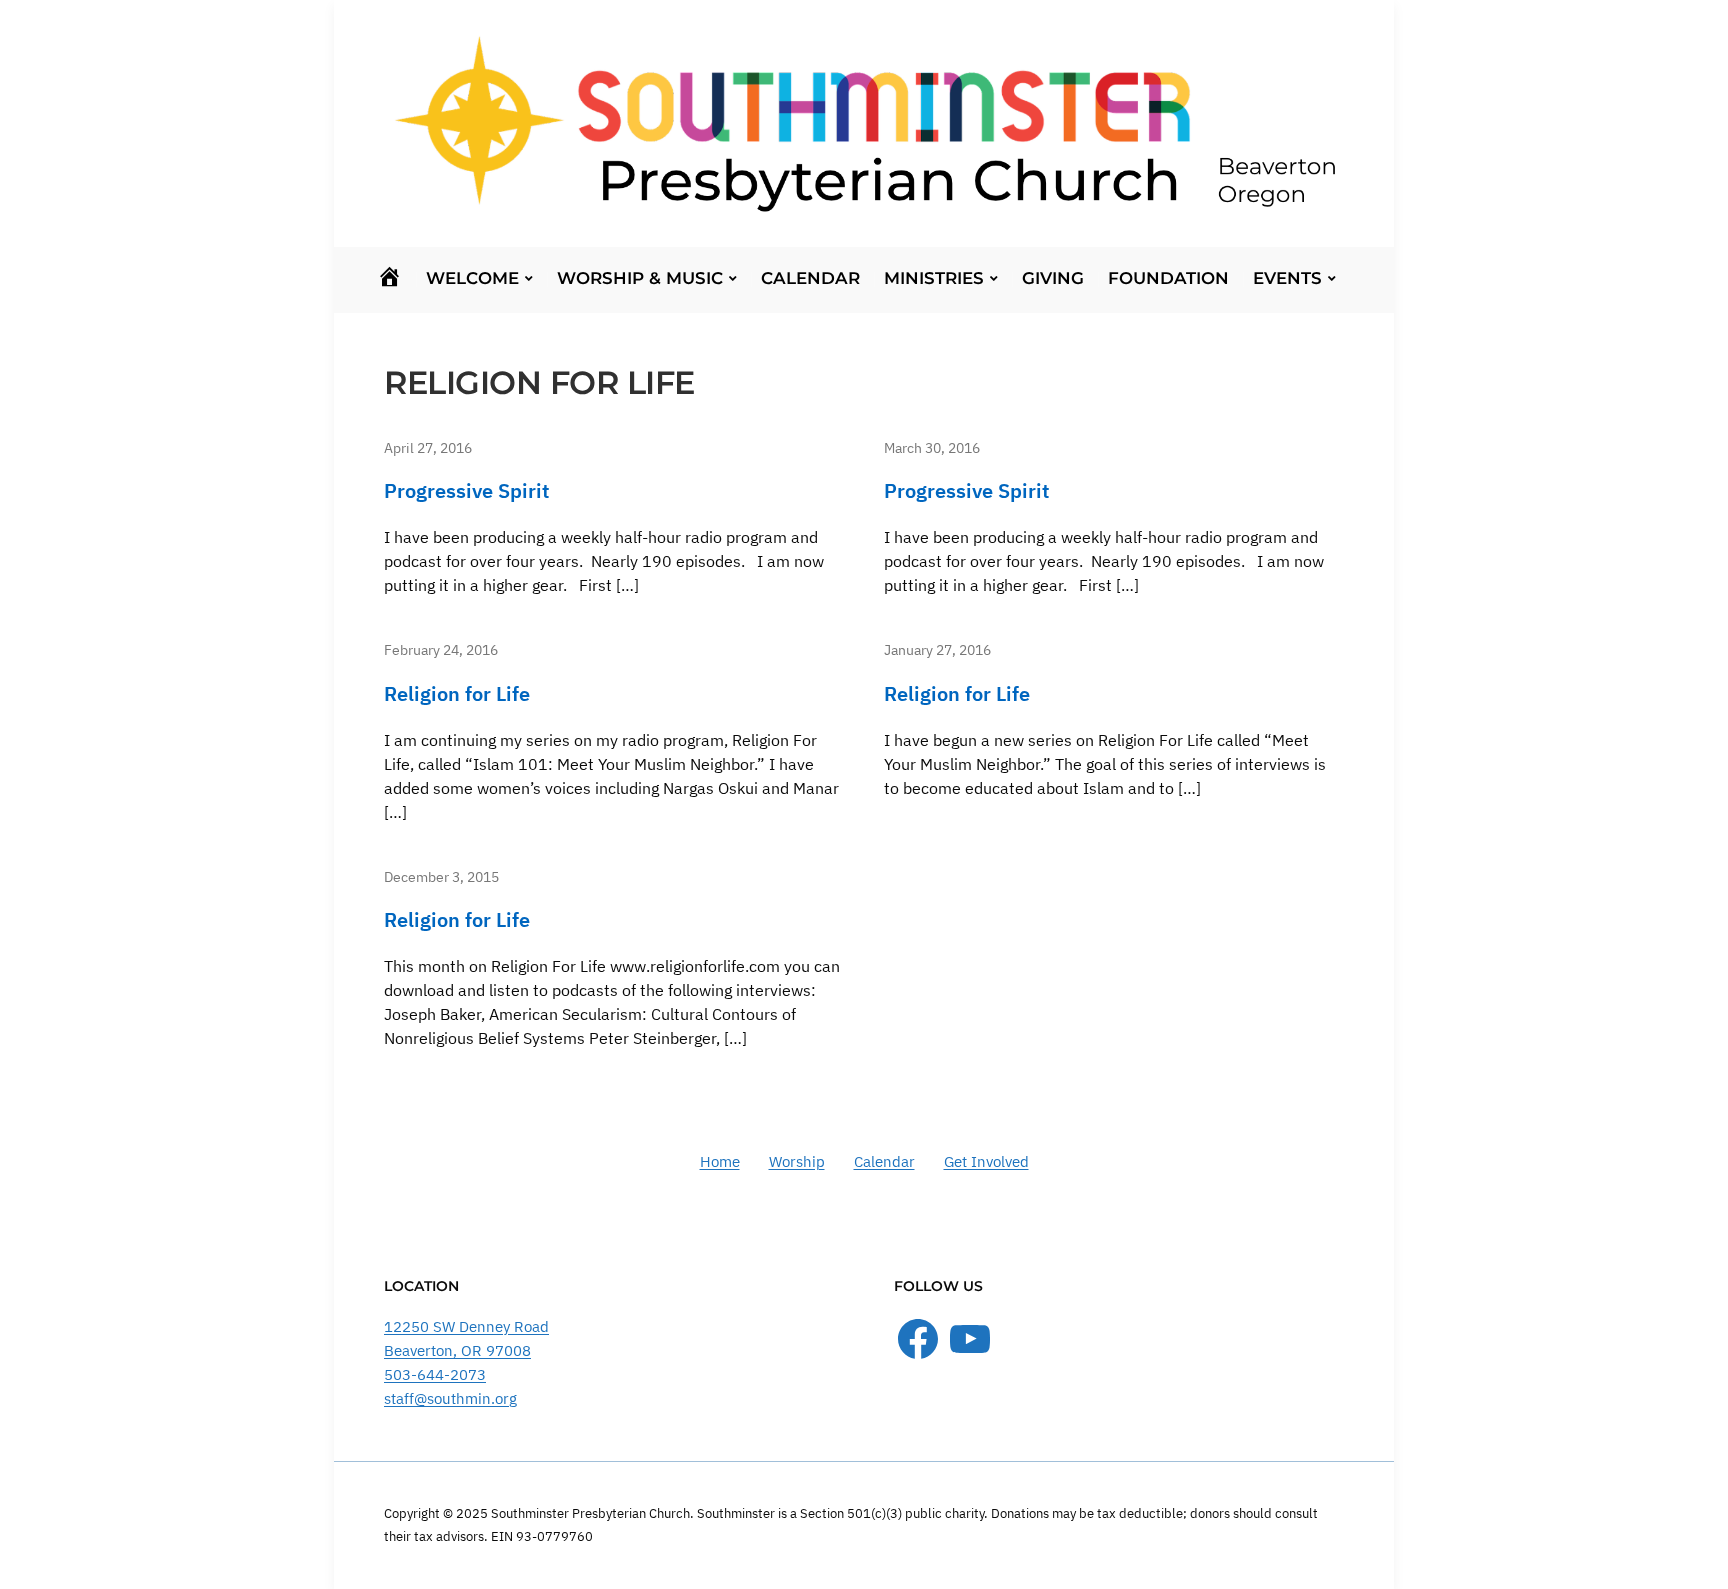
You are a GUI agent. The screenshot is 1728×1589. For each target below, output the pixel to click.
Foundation (1168, 278)
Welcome (472, 278)
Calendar (810, 278)
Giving (1053, 278)
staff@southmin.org (450, 1398)
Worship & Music (640, 278)
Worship (797, 1161)
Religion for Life (457, 693)
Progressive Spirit (466, 490)
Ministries (934, 278)
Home (720, 1161)
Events (1287, 278)
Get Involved (986, 1161)
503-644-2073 (435, 1374)
